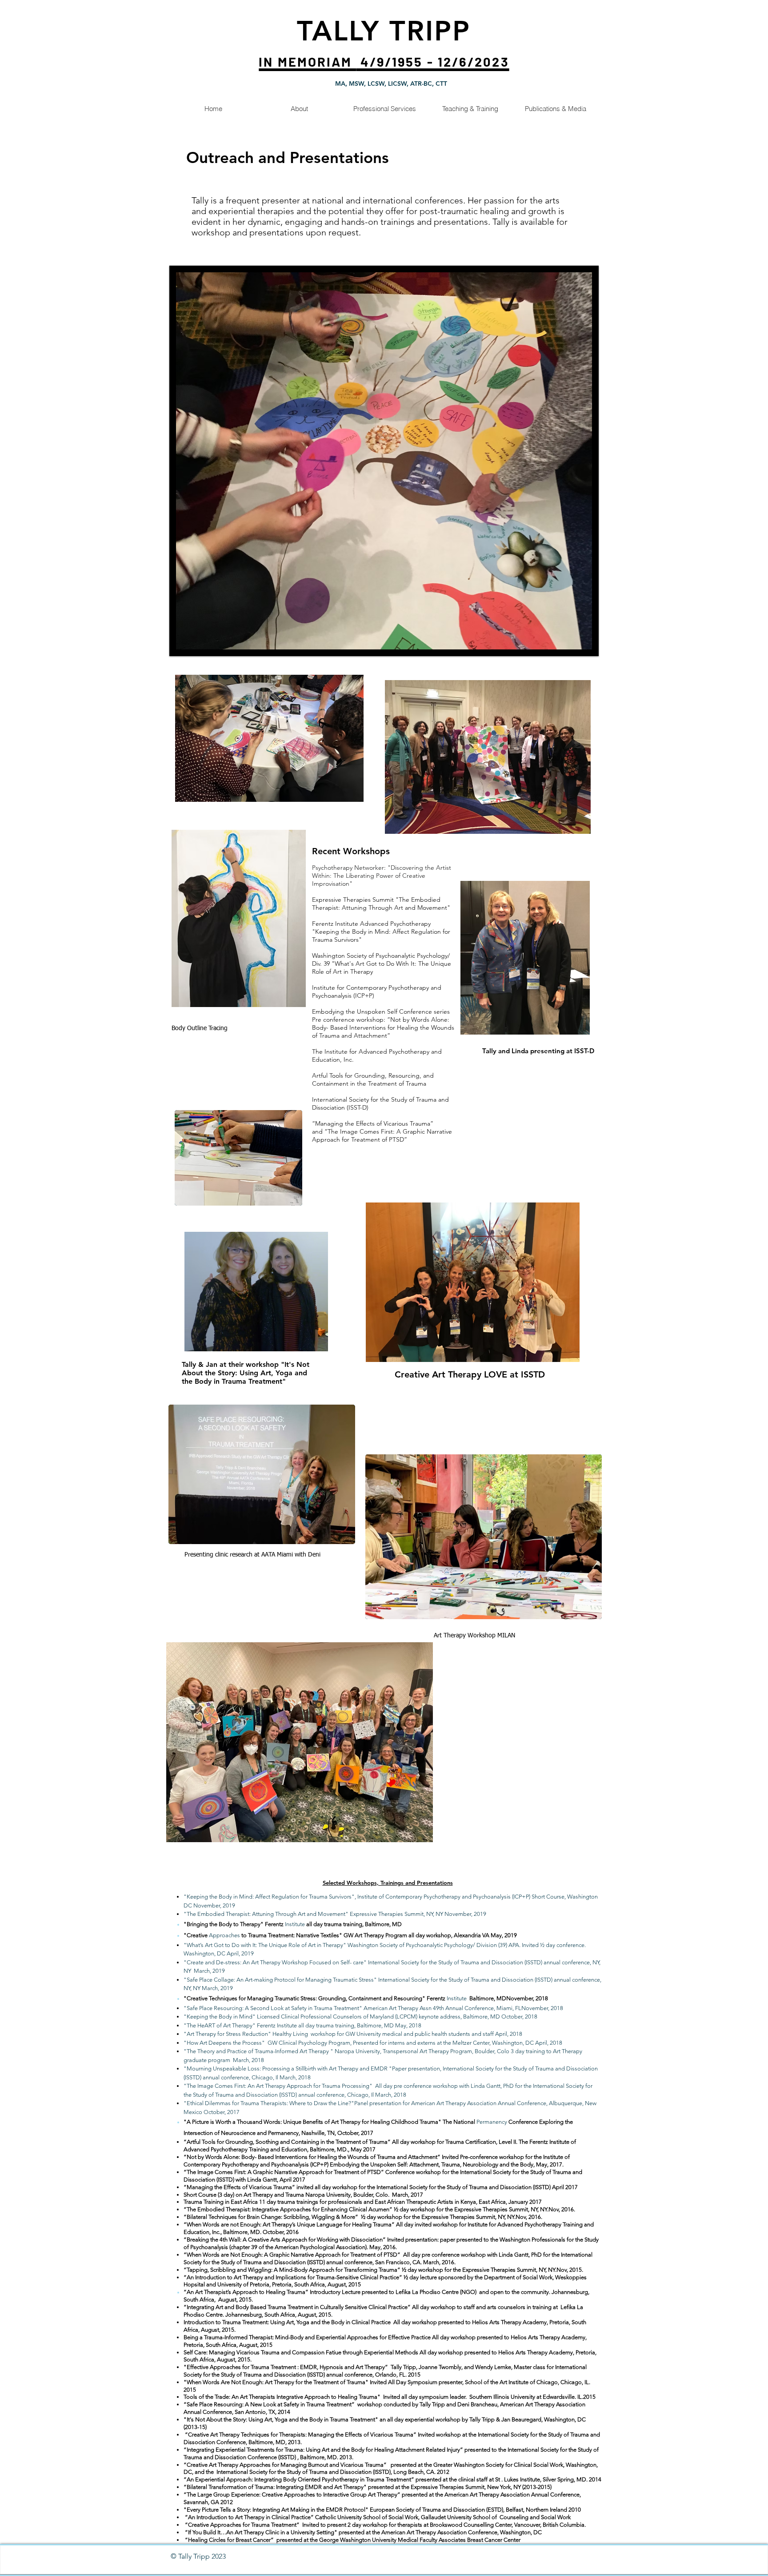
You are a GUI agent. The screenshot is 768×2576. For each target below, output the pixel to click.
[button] (384, 461)
